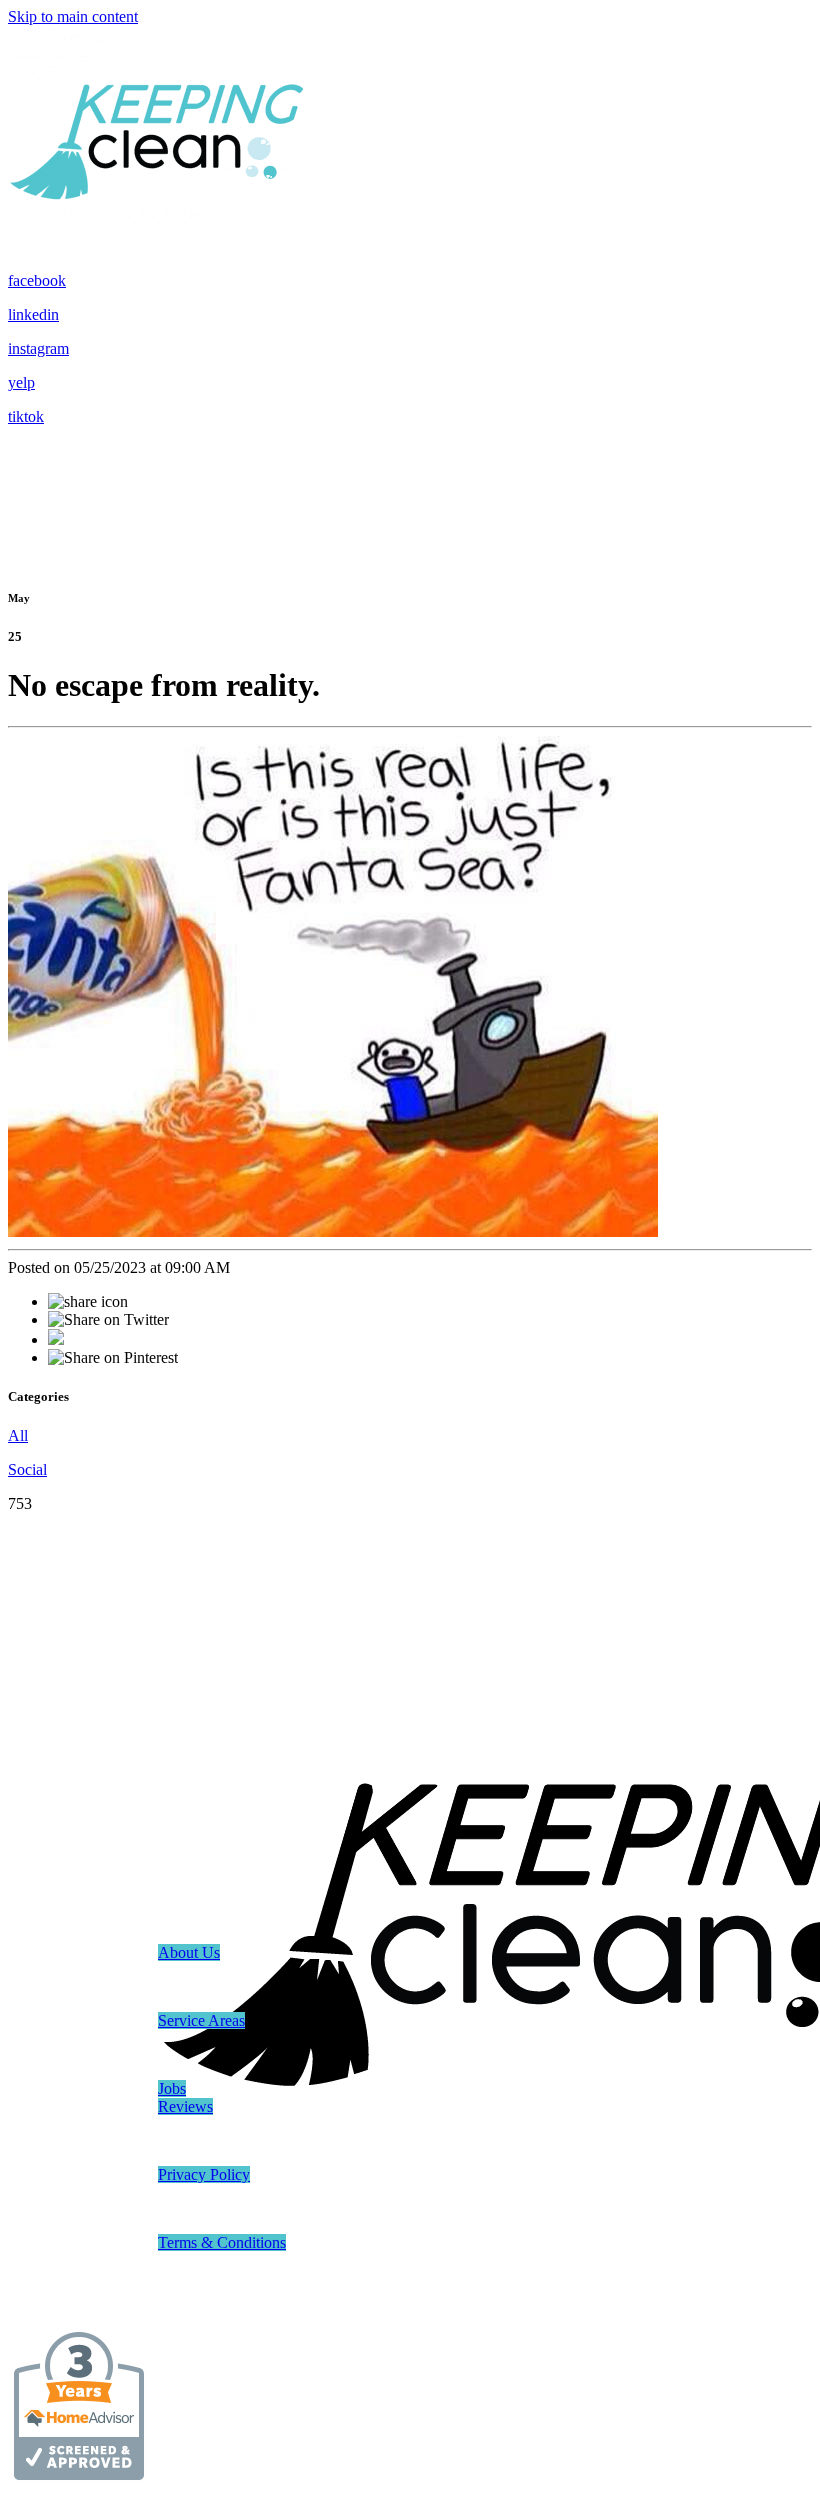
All (18, 1435)
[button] (189, 1952)
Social (27, 1469)
